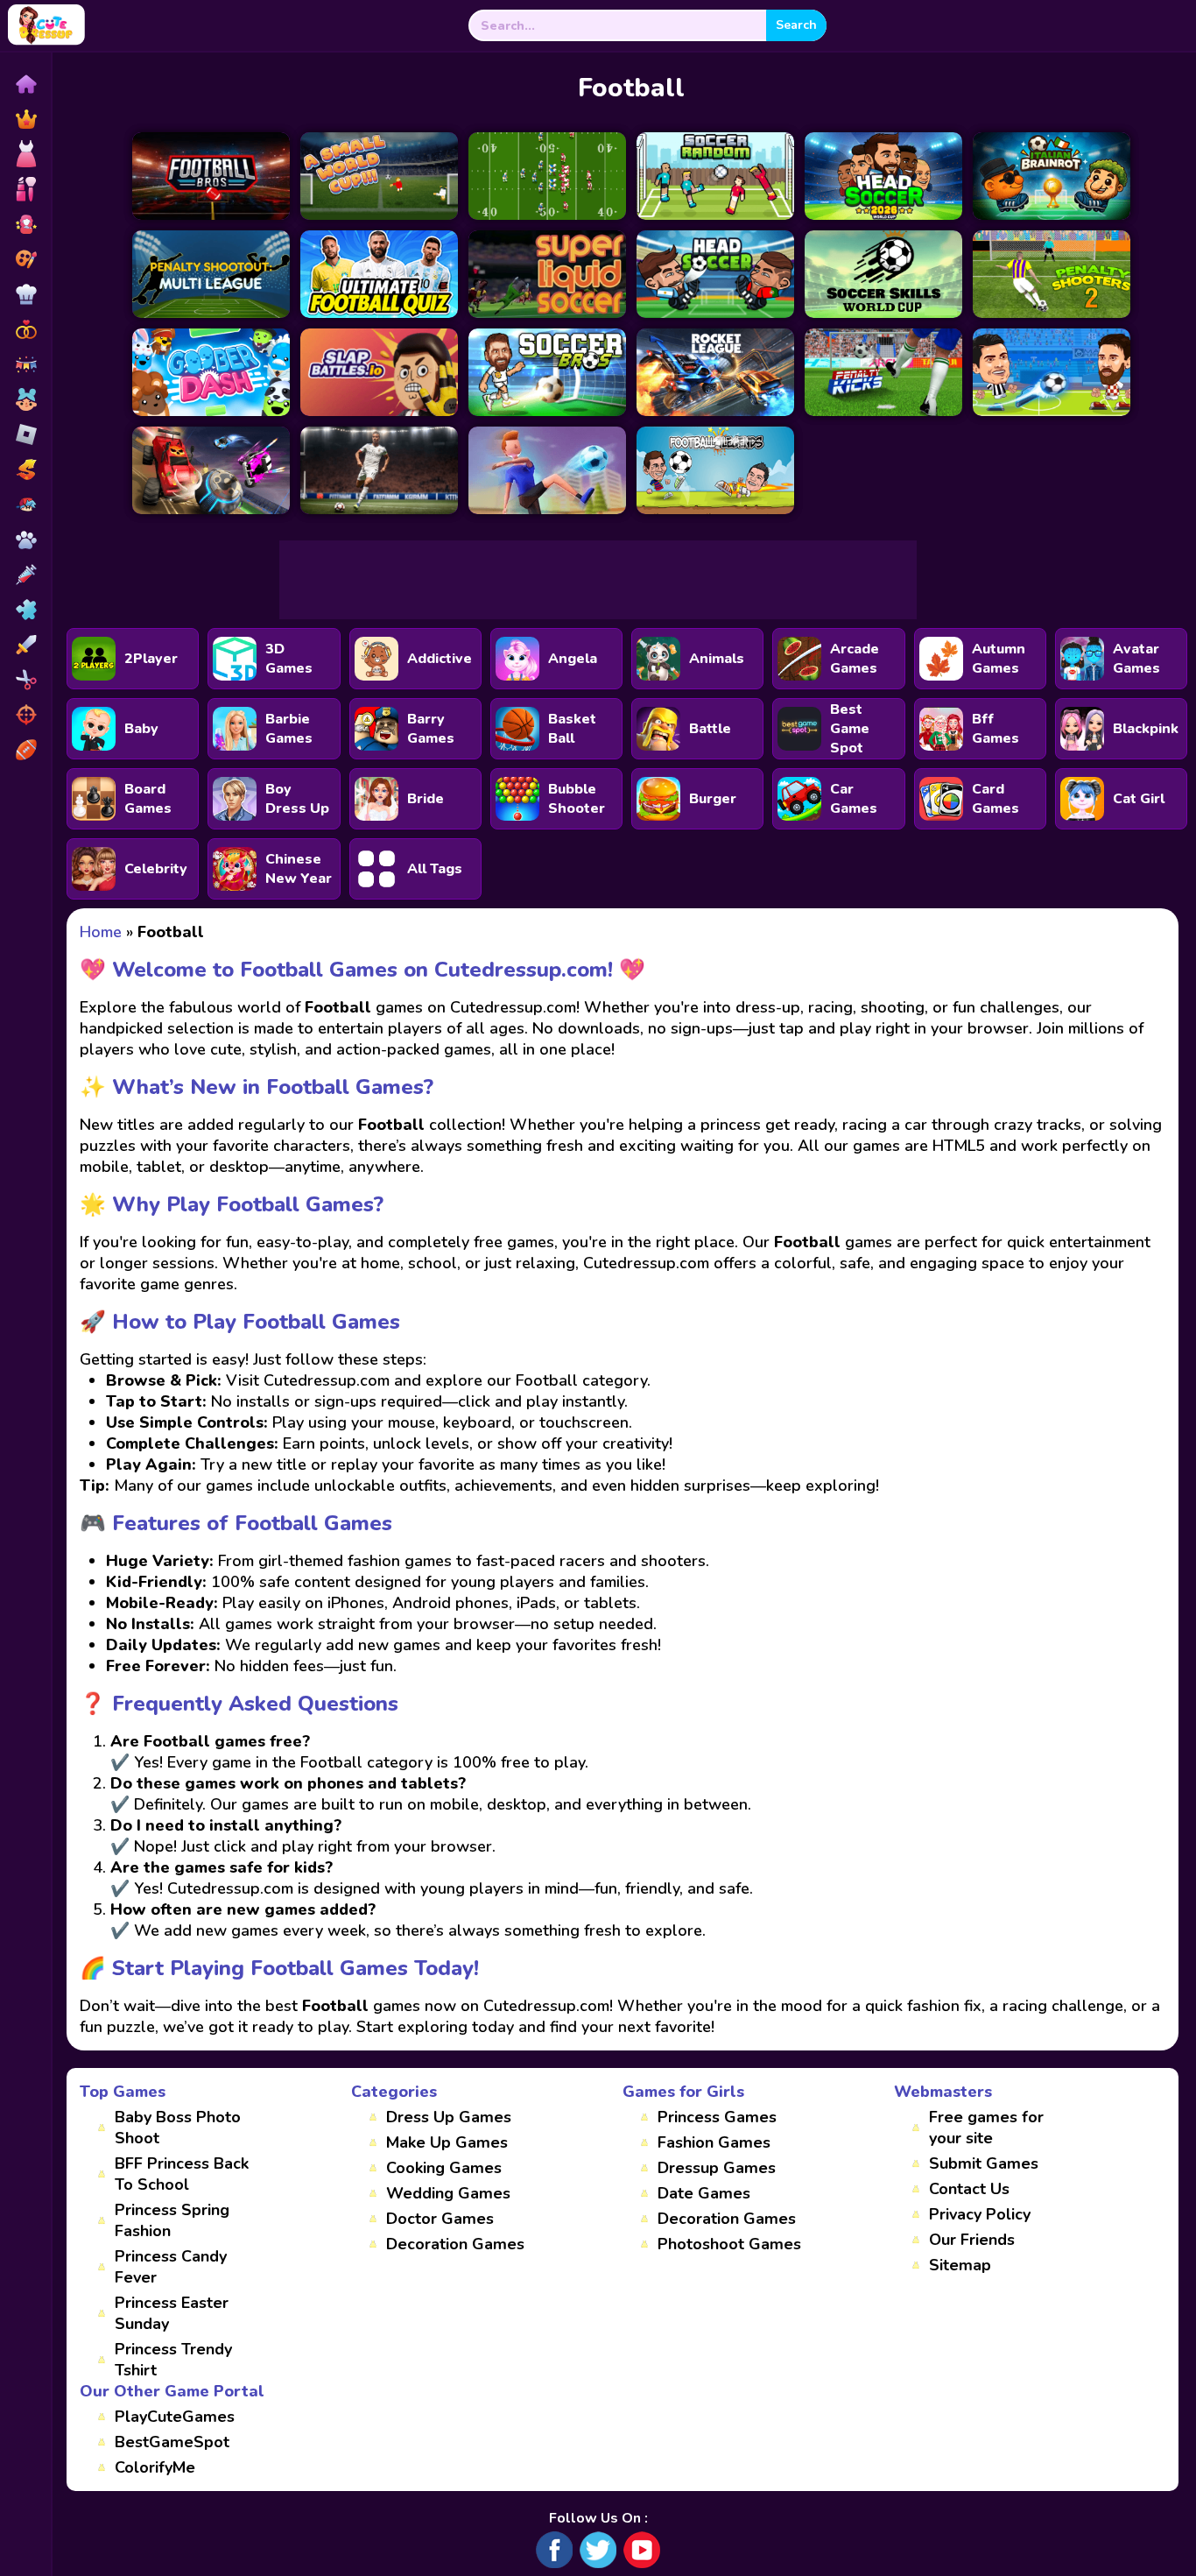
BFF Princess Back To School (182, 2174)
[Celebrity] (25, 224)
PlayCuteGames (175, 2417)
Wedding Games (448, 2193)
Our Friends (972, 2240)
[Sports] (25, 750)
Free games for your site (986, 2128)
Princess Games (717, 2117)
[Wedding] (25, 329)
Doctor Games (440, 2219)
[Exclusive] (25, 119)
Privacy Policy (980, 2214)
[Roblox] (25, 434)
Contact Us (969, 2189)
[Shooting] (25, 715)
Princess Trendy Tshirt (173, 2360)
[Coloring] (25, 259)
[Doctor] (25, 575)
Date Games (704, 2193)
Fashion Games (714, 2142)
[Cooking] (25, 294)
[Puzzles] (25, 610)
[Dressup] (25, 154)
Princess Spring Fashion (172, 2220)
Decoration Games (455, 2244)
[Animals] (25, 540)
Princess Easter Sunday (172, 2313)
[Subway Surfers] (25, 469)
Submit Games (984, 2163)
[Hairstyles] (25, 680)
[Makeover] (25, 189)
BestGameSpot (172, 2442)
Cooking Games (444, 2168)
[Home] (25, 84)
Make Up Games (447, 2142)
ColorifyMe (155, 2467)
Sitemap (960, 2265)
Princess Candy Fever (171, 2267)
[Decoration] (25, 364)
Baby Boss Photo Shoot (178, 2128)
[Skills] (25, 645)
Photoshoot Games (729, 2244)
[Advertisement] (598, 580)
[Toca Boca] (25, 399)
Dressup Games (717, 2168)
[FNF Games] (25, 505)
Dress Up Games (449, 2117)
